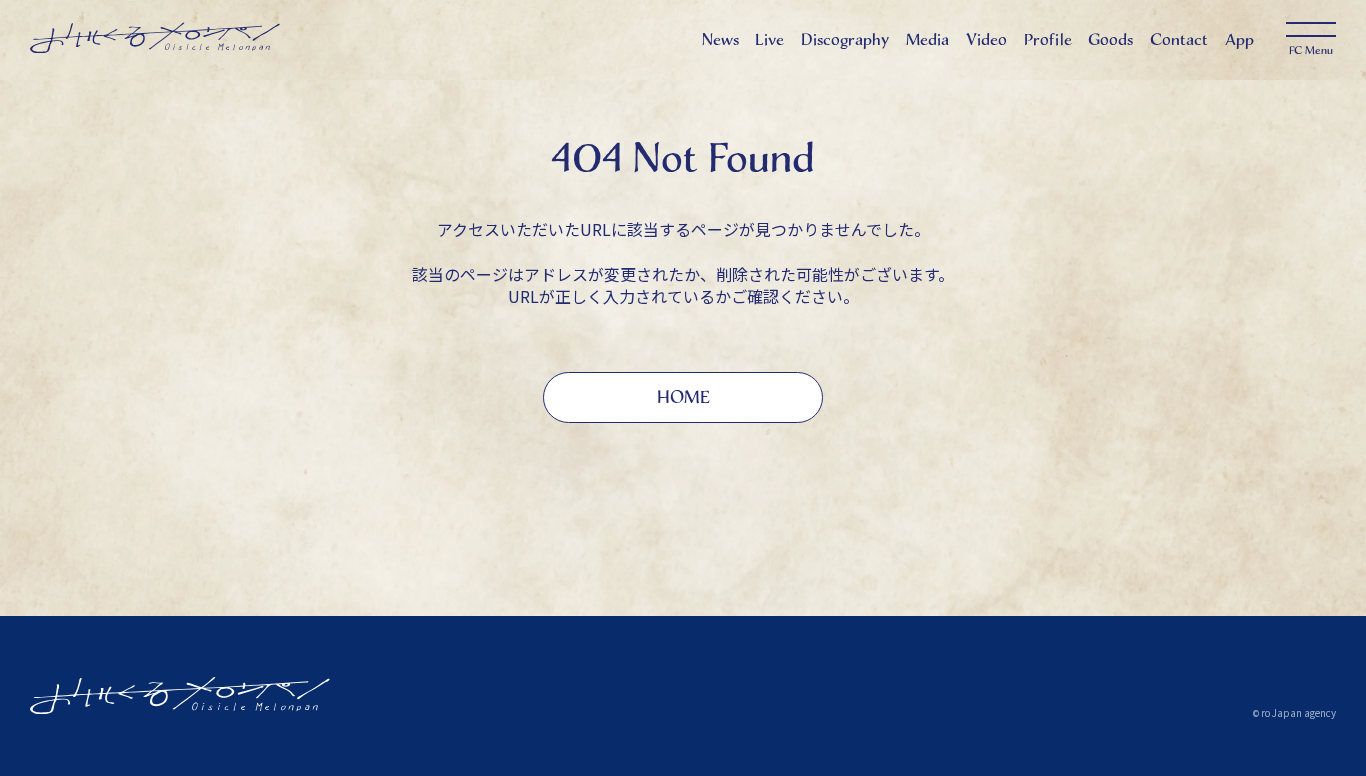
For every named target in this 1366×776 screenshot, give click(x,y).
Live (769, 39)
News (720, 39)
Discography (845, 39)
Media (927, 39)
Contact (1179, 39)
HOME (683, 397)
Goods (1110, 39)
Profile (1048, 39)
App (1239, 39)
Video (986, 39)
